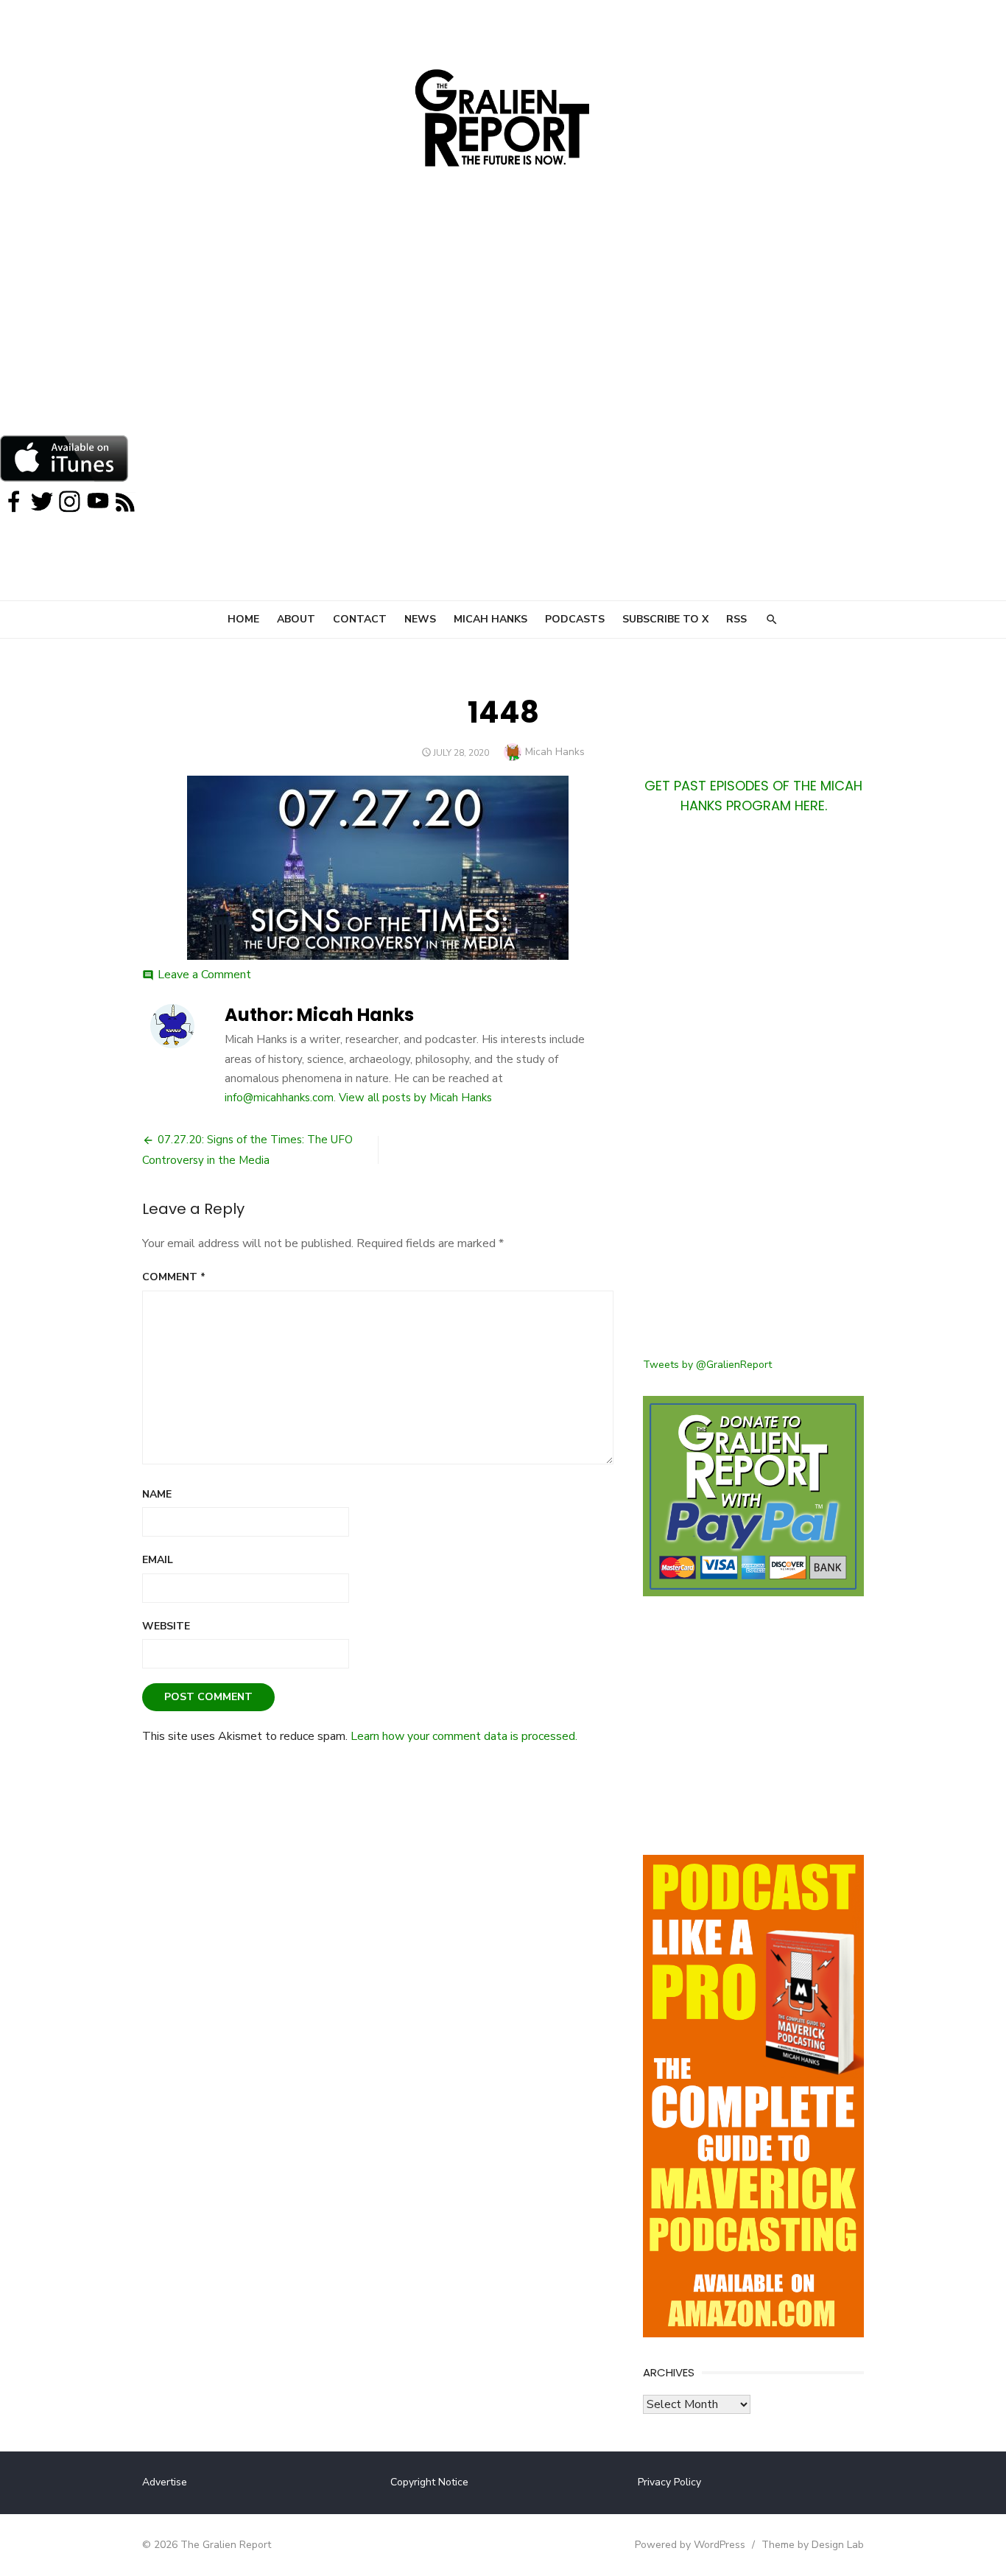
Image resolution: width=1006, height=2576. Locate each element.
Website (166, 1626)
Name (157, 1494)
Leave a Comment (204, 975)
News (420, 619)
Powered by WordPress (690, 2545)
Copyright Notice (429, 2482)
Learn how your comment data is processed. (464, 1736)
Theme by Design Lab (813, 2545)
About (296, 619)
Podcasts (575, 619)
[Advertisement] (503, 324)
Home (243, 619)
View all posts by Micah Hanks (415, 1098)
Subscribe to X (665, 619)
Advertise (165, 2482)
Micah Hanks (490, 619)
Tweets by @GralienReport (707, 1365)
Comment (174, 1277)
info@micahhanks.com (279, 1098)
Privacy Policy (669, 2482)
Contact (360, 619)
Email (158, 1560)
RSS (736, 619)
